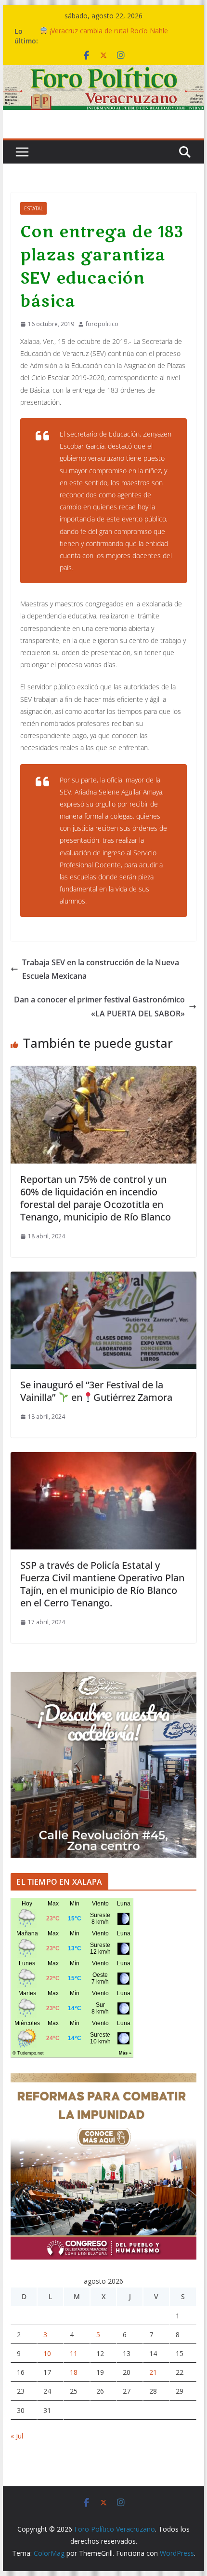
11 (74, 2353)
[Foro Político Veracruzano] (103, 72)
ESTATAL (33, 208)
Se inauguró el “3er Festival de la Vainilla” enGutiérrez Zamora (96, 1391)
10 (47, 2353)
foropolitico (102, 324)
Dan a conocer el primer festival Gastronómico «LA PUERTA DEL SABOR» (99, 1007)
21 (153, 2372)
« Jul (17, 2436)
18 (74, 2372)
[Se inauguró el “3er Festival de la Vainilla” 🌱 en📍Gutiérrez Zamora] (103, 1278)
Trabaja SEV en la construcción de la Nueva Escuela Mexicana (101, 969)
